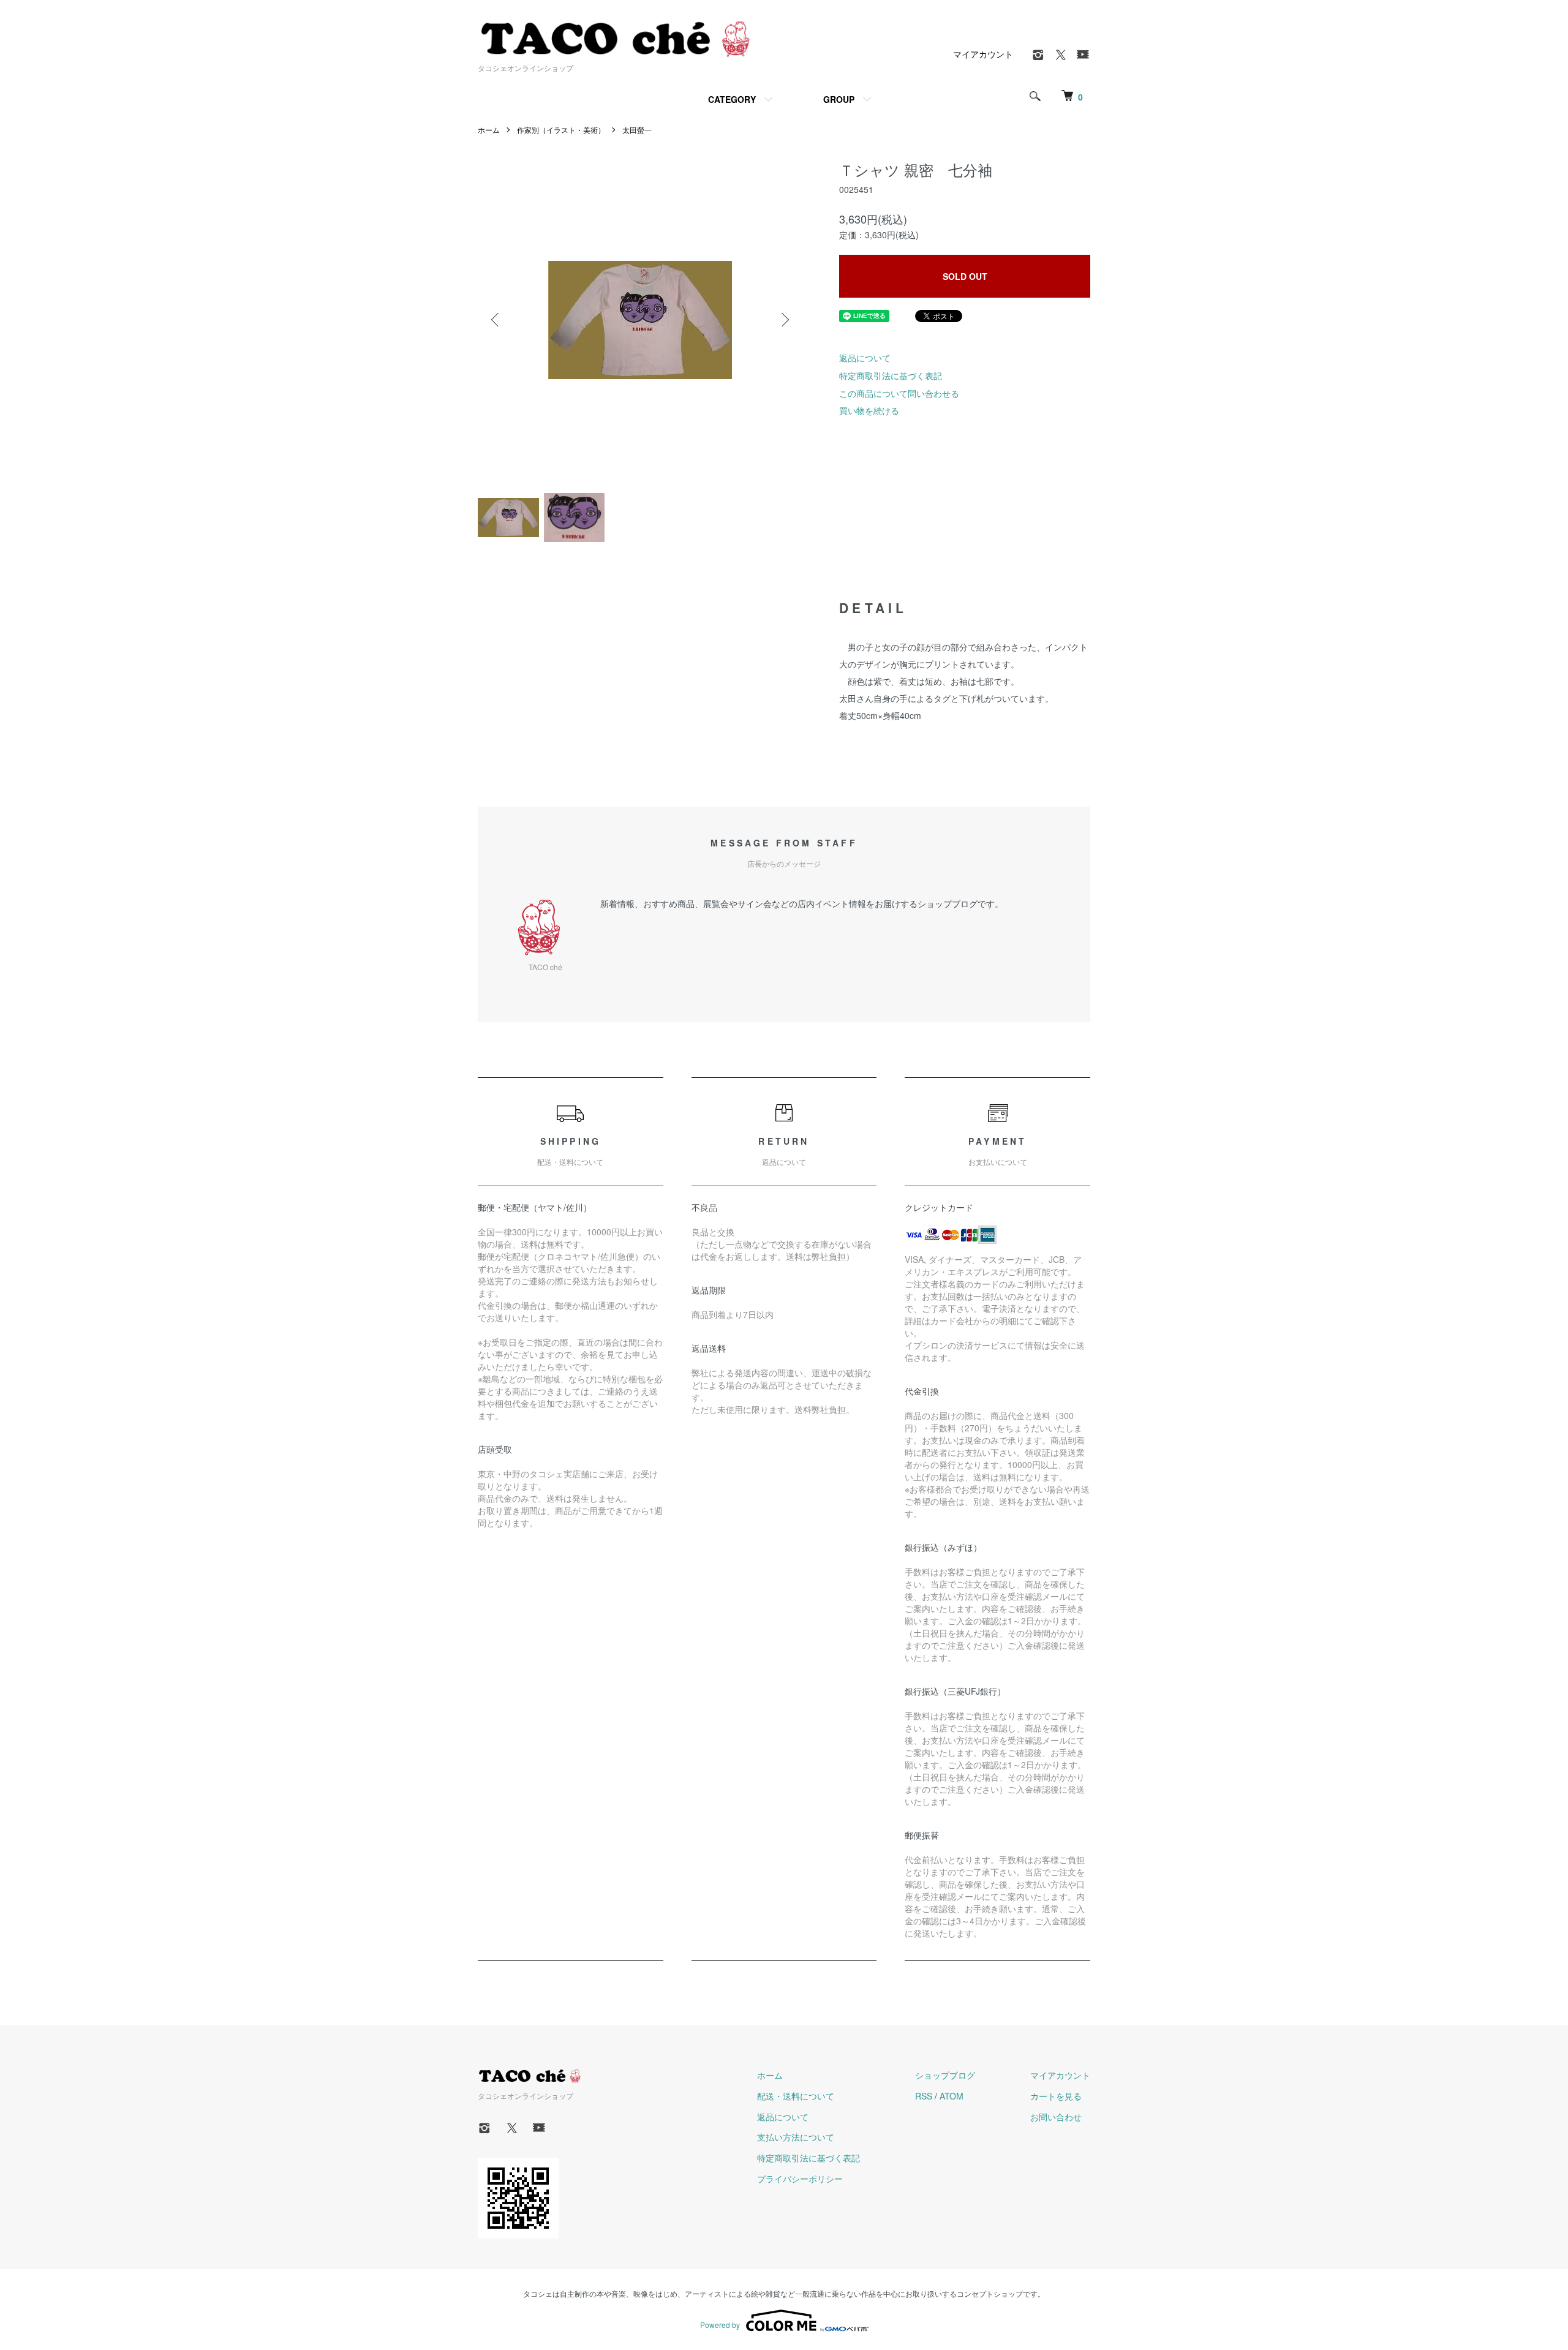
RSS (924, 2096)
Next (784, 320)
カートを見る (1056, 2096)
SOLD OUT (965, 276)
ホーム (489, 130)
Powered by (720, 2325)
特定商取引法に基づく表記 (891, 375)
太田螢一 (637, 130)
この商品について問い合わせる (899, 393)
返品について (865, 358)
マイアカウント (983, 54)
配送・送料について (796, 2096)
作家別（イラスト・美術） (561, 130)
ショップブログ (945, 2075)
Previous (496, 320)
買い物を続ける (869, 410)
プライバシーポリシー (800, 2179)
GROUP (839, 99)
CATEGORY (732, 99)
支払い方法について (796, 2137)
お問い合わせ (1056, 2117)
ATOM (952, 2096)
